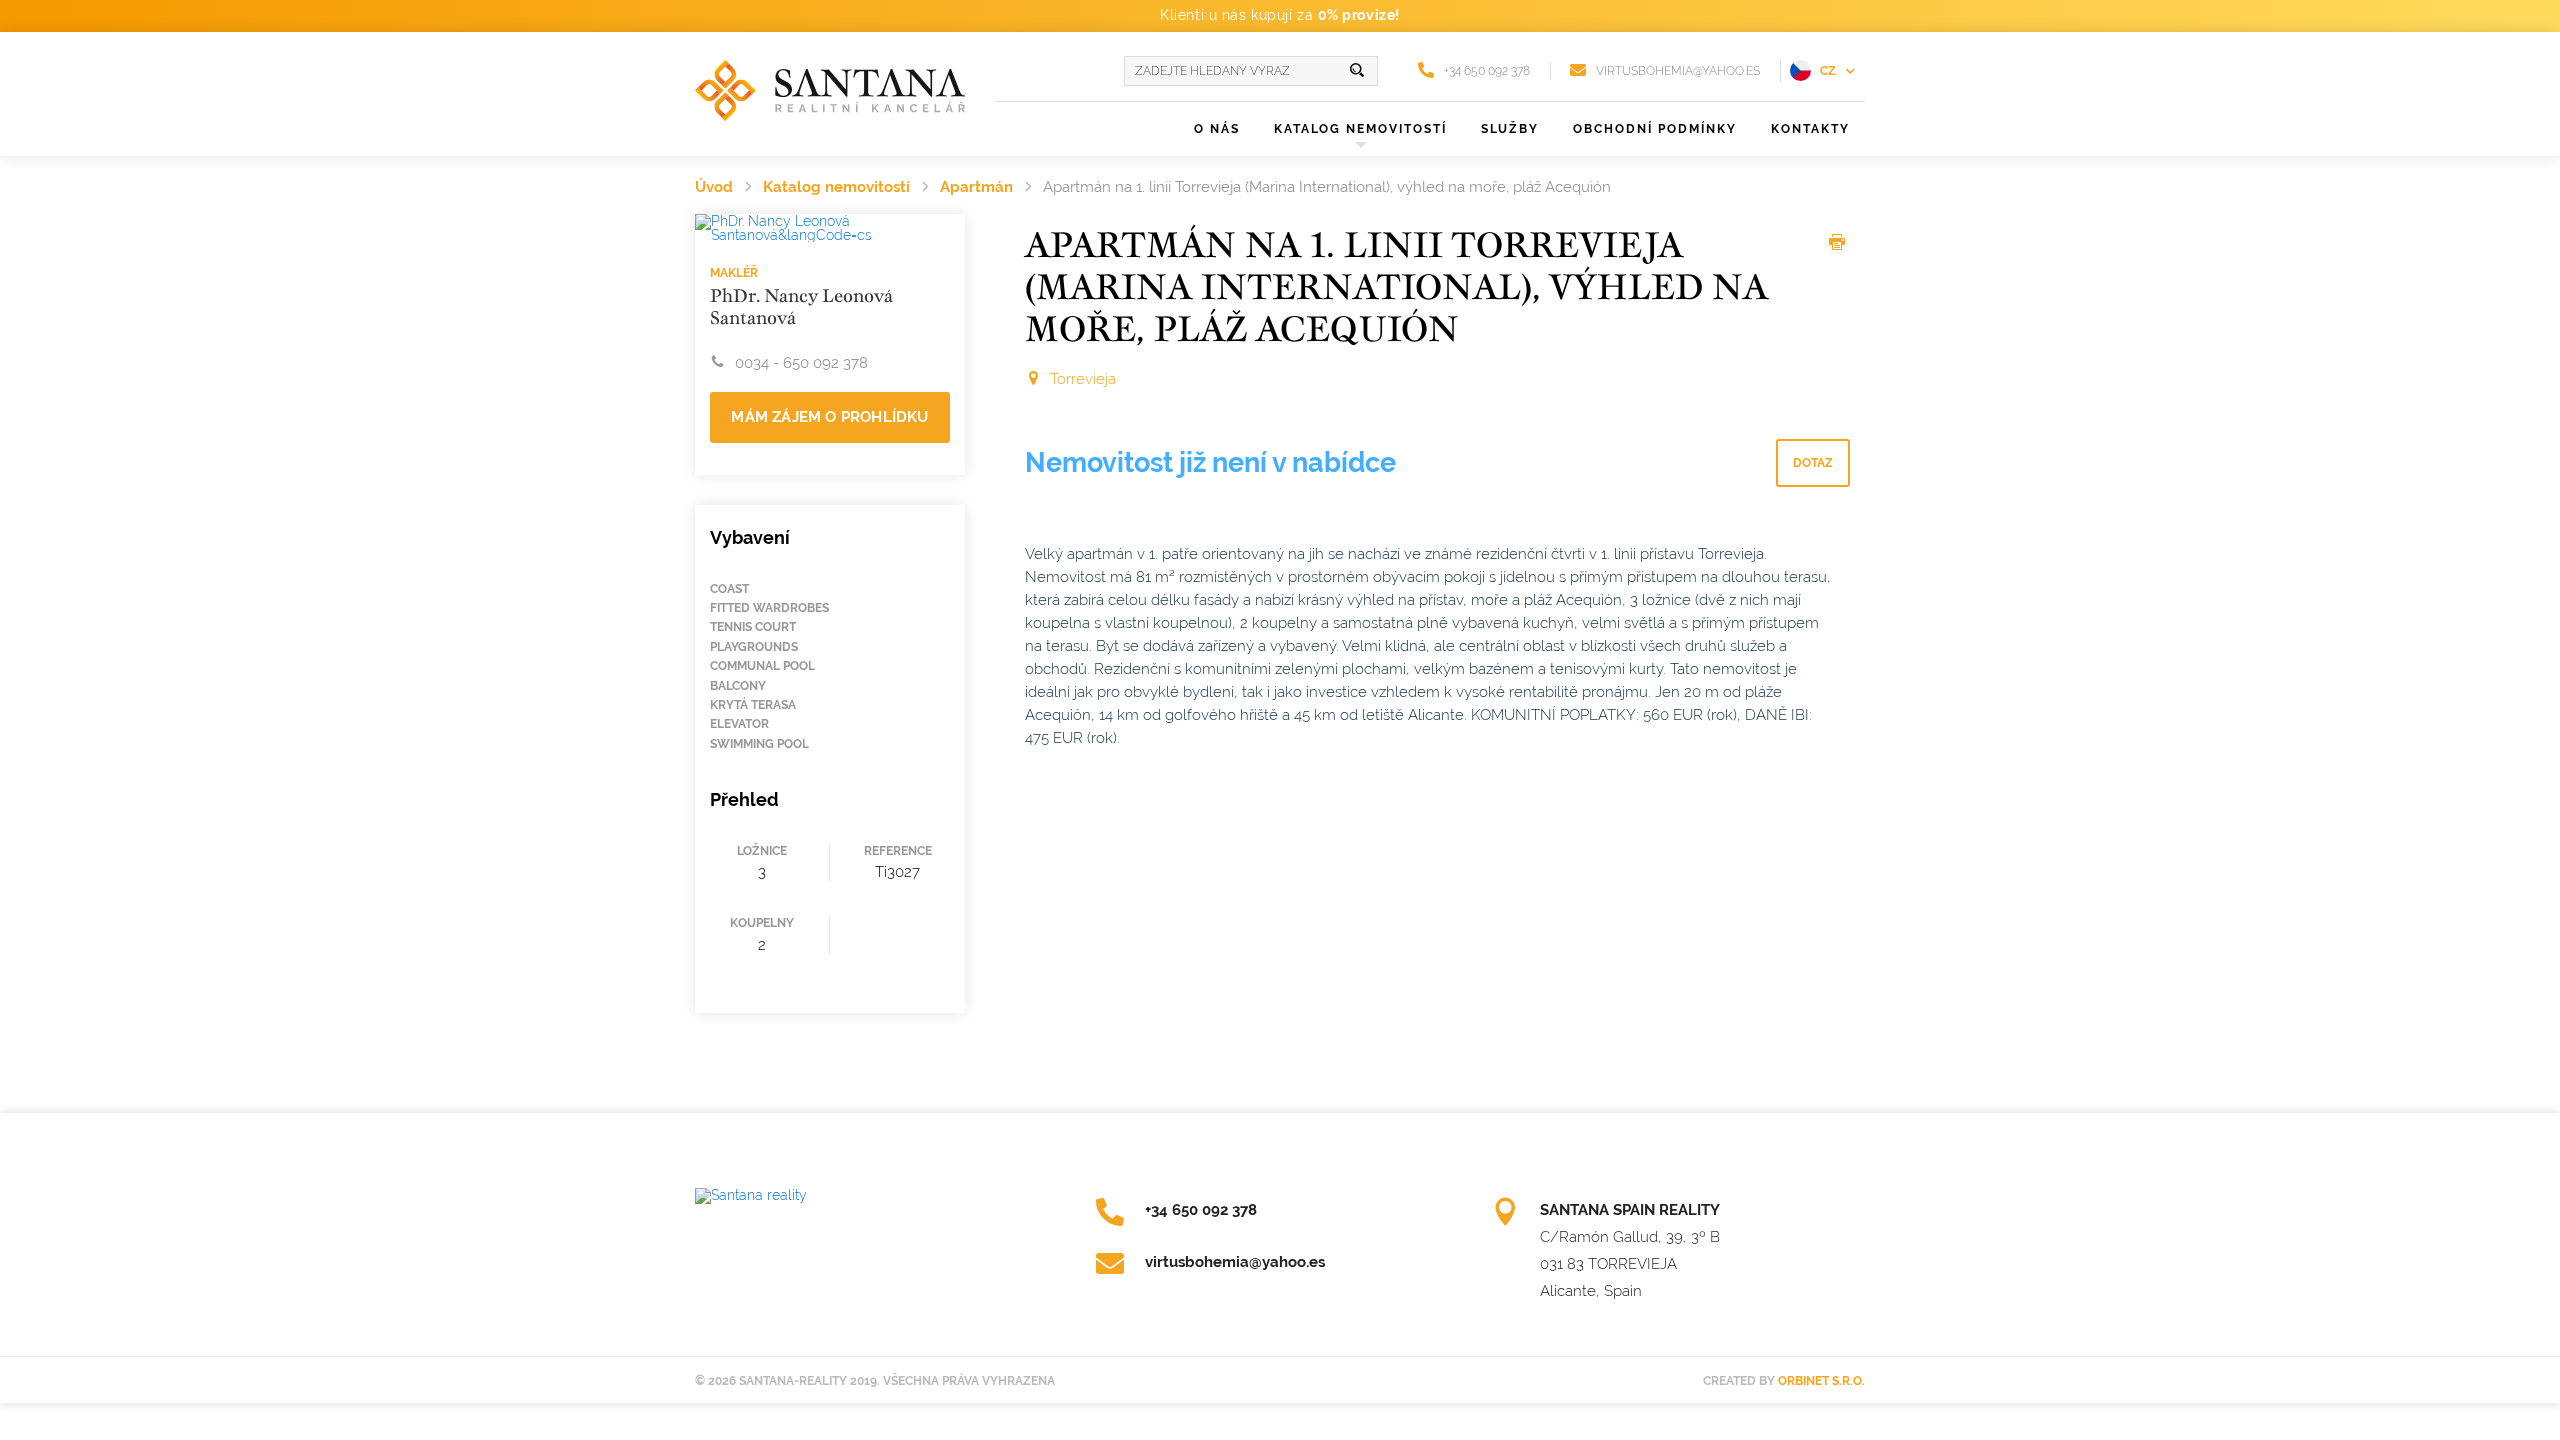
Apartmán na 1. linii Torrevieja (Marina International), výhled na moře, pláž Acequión (1327, 187)
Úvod (714, 187)
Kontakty (1810, 129)
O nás (1217, 129)
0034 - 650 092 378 (801, 363)
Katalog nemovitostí (836, 187)
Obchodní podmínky (1655, 129)
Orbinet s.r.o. (1821, 1381)
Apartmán (976, 187)
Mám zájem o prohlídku (829, 417)
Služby (1510, 129)
